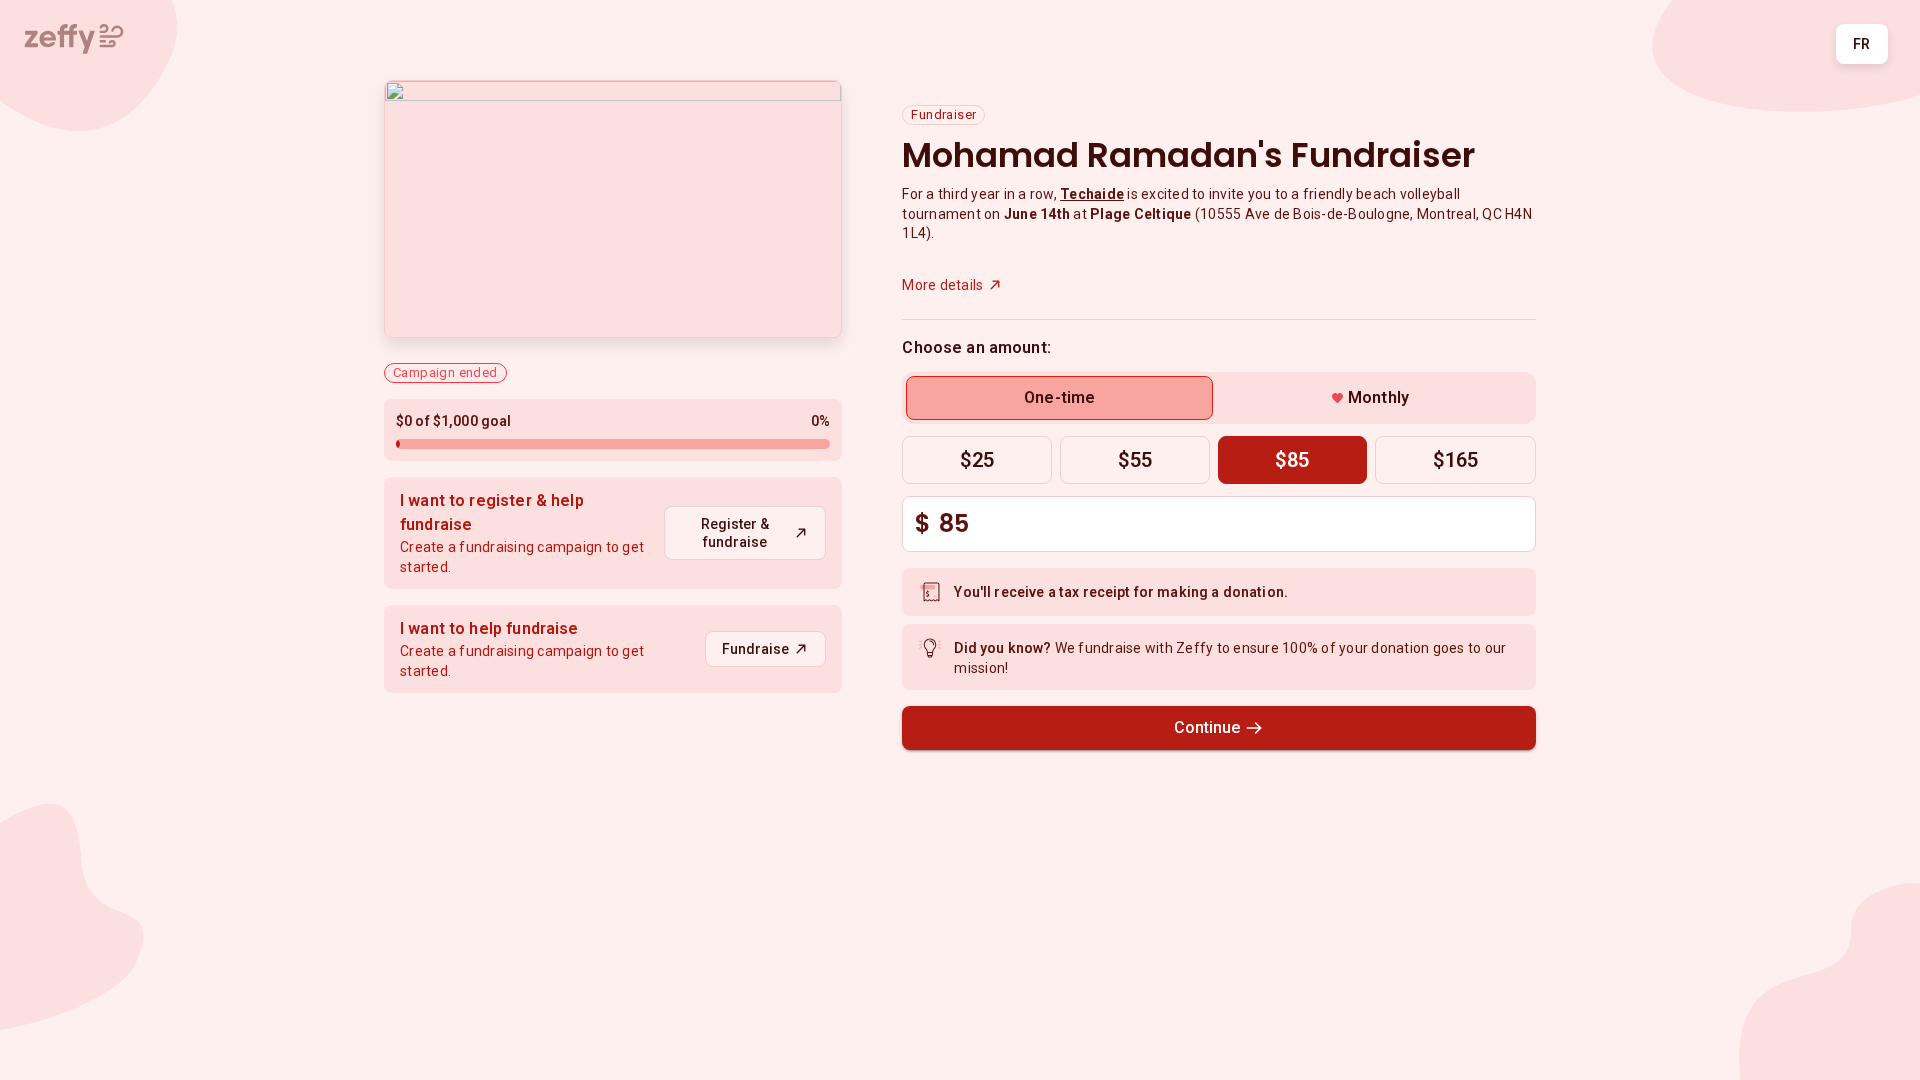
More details (942, 285)
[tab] (1059, 398)
